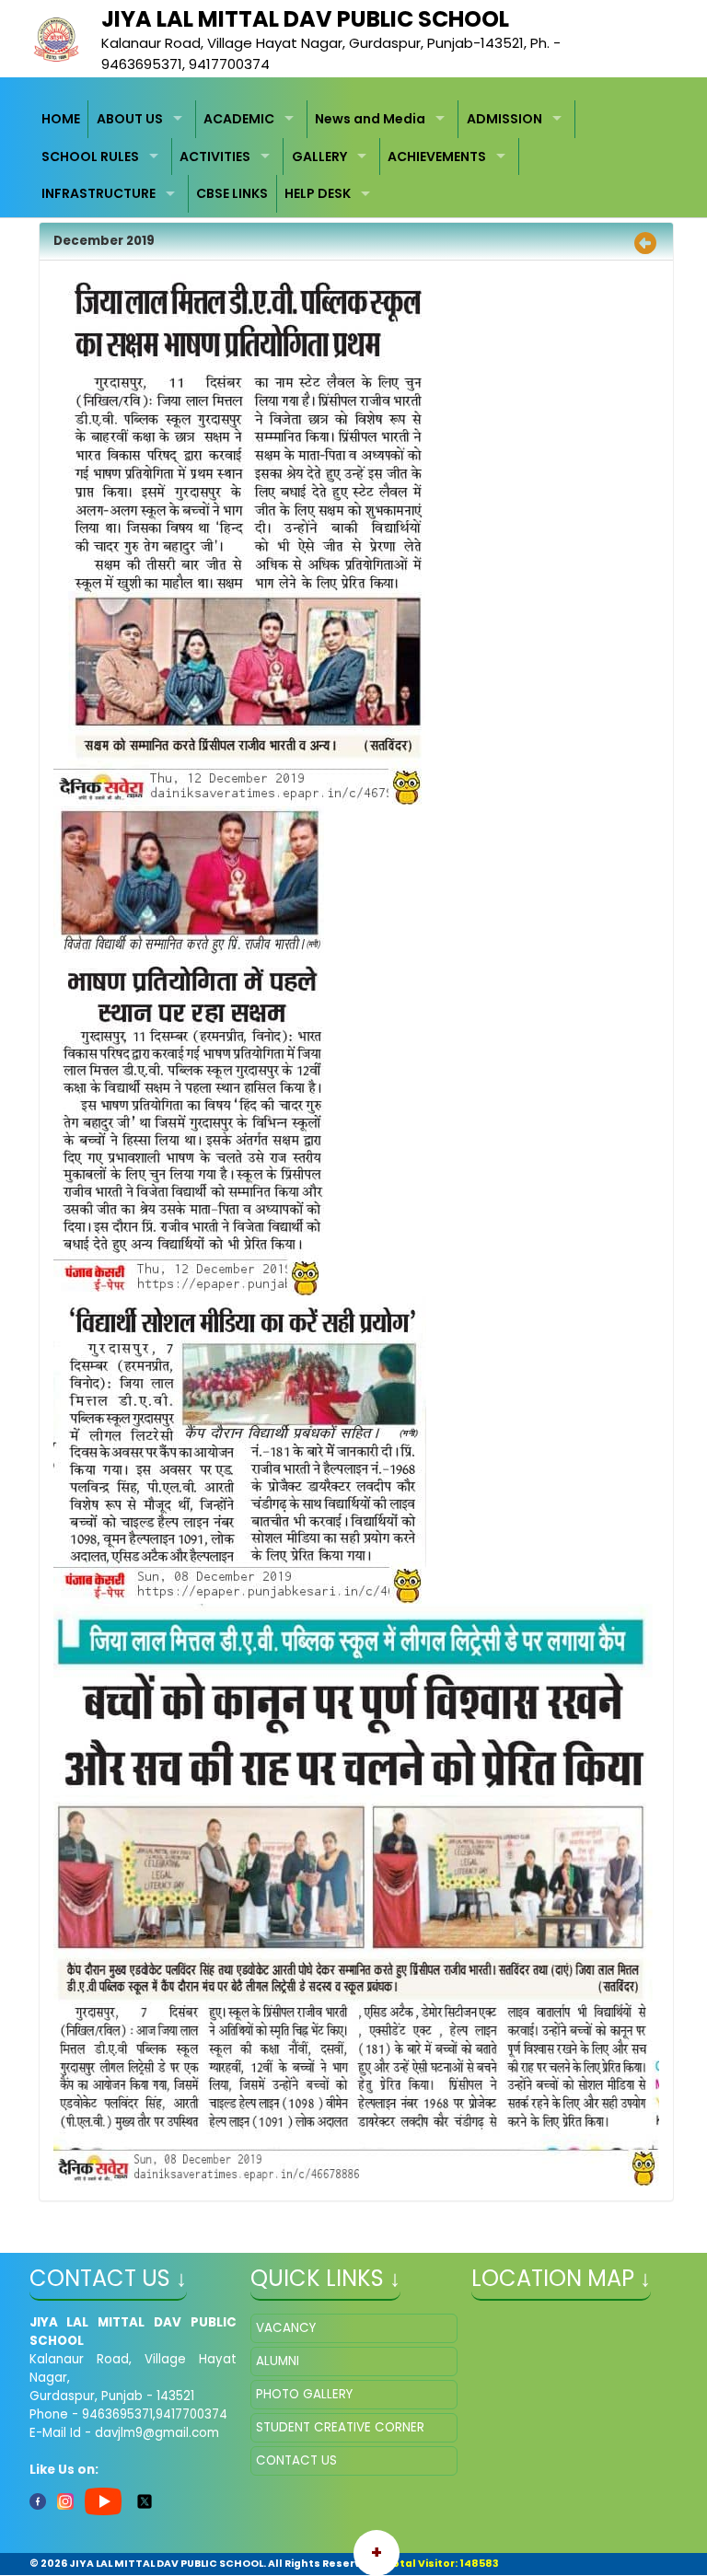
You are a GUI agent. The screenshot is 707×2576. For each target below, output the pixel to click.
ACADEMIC (239, 119)
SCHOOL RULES (90, 157)
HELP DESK (318, 193)
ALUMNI (278, 2361)
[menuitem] (62, 119)
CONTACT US (296, 2460)
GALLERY (319, 157)
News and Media (370, 119)
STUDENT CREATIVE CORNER (340, 2427)
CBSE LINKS (232, 193)
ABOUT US (130, 119)
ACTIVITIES (215, 157)
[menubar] (354, 157)
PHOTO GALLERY (304, 2394)
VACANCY (286, 2328)
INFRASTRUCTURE (99, 193)
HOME (61, 119)
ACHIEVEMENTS (437, 157)
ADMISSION (504, 119)
